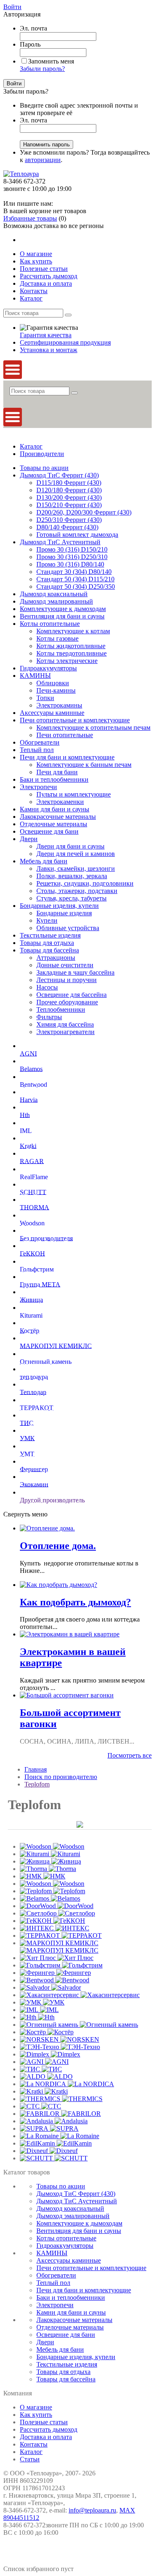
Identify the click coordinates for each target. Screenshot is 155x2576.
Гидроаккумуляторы (48, 668)
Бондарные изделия (64, 913)
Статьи (30, 2459)
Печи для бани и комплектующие (67, 757)
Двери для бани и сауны (70, 846)
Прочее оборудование (67, 1002)
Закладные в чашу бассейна (75, 972)
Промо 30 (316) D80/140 (70, 564)
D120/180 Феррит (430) (69, 490)
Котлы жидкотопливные (71, 646)
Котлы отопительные (50, 624)
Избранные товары (30, 218)
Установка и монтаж (49, 350)
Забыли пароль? (42, 69)
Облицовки (53, 683)
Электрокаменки (60, 802)
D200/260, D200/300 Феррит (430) (84, 512)
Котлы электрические (67, 661)
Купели (47, 920)
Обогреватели (40, 742)
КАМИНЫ (35, 676)
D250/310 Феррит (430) (69, 520)
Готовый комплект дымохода (77, 535)
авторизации (43, 160)
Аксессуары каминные (52, 713)
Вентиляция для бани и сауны (62, 616)
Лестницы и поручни (67, 980)
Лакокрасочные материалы (58, 817)
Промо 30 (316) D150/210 (72, 549)
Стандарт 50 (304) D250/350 (76, 586)
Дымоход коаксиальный (54, 594)
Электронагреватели (66, 1032)
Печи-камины (56, 690)
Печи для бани (57, 772)
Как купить (36, 2415)
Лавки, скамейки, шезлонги (76, 868)
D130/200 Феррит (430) (69, 497)
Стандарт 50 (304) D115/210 (75, 579)
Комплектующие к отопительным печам (93, 727)
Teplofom (37, 1784)
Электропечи (38, 787)
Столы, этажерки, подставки (77, 891)
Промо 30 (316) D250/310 (72, 557)
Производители (42, 454)
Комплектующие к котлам (73, 631)
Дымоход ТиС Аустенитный (60, 542)
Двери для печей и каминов (76, 854)
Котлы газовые (57, 638)
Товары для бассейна (49, 950)
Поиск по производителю (61, 1777)
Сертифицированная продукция (65, 342)
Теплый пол (37, 750)
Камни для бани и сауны (55, 809)
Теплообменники (61, 1009)
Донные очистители (65, 965)
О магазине (36, 2407)
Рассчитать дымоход (49, 2429)
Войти (12, 7)
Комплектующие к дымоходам (63, 609)
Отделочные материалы (54, 824)
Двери (29, 839)
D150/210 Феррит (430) (69, 505)
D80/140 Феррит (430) (67, 527)
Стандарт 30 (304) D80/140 (74, 572)
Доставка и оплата (46, 2437)
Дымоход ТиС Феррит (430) (59, 475)
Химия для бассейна (65, 1024)
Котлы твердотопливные (72, 653)
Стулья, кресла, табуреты (72, 898)
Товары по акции (44, 468)
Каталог (31, 446)
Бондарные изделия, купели (59, 906)
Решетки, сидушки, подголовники (85, 883)
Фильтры (49, 1017)
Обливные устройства (68, 928)
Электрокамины (59, 705)
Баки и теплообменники (54, 779)
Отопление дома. (58, 1546)
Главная (36, 1769)
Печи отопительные (65, 735)
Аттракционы (56, 958)
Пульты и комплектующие (74, 794)
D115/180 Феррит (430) (69, 483)
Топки (45, 698)
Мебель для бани (44, 861)
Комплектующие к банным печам (84, 765)
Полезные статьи (44, 2422)
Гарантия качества (46, 335)
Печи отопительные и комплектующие (75, 720)
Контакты (34, 2444)
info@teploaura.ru (92, 2510)
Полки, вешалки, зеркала (72, 876)
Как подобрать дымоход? (75, 1602)
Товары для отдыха (47, 943)
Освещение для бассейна (72, 995)
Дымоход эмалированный (56, 601)
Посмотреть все (130, 1755)
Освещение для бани (49, 831)
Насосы (47, 987)
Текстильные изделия (50, 935)
